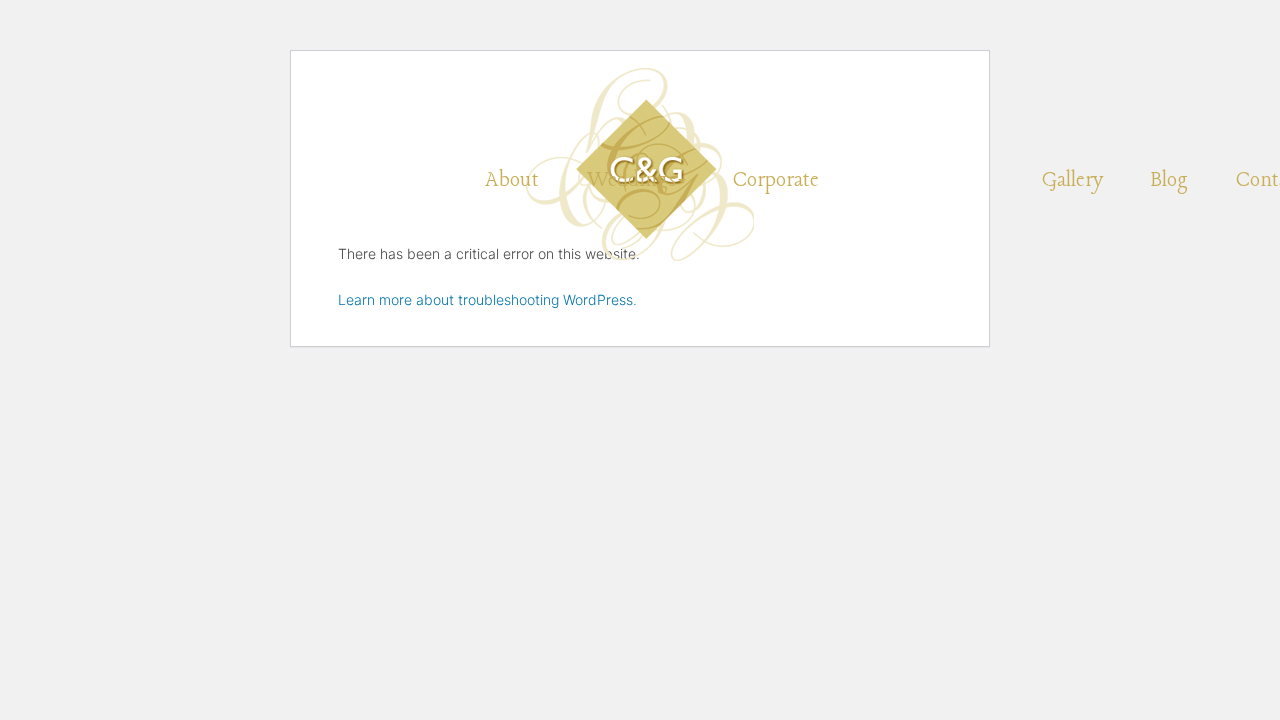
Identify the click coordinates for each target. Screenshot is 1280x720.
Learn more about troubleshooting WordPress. (487, 299)
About (512, 180)
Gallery (1072, 180)
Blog (1169, 180)
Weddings (631, 180)
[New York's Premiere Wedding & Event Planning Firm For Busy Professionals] (640, 93)
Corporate (776, 180)
